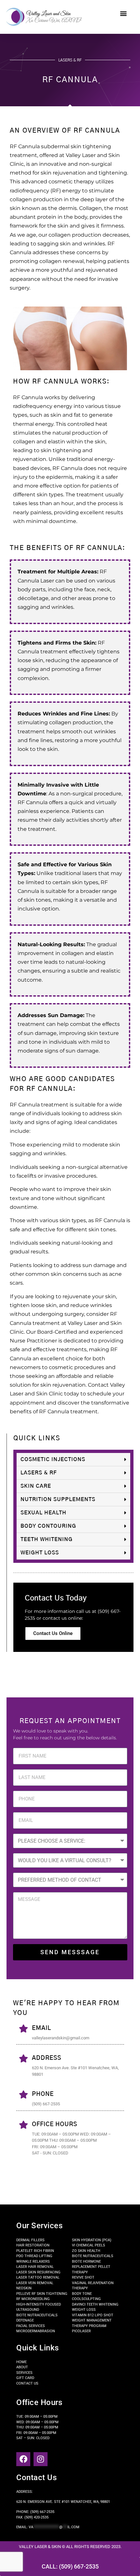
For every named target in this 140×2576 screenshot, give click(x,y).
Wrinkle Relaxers (33, 2262)
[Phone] (24, 2094)
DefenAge (25, 2320)
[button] (123, 13)
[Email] (24, 2028)
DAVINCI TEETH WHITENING (95, 2304)
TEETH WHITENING (47, 1539)
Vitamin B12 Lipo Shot (93, 2315)
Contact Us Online (53, 1633)
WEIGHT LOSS (40, 1553)
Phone (43, 2094)
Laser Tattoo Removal (38, 2277)
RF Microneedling (33, 2299)
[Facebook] (23, 2459)
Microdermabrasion (36, 2331)
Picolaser (81, 2331)
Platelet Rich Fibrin (35, 2251)
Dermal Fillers (30, 2240)
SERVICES (24, 2373)
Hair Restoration (33, 2245)
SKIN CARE (36, 1486)
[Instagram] (41, 2459)
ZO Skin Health (86, 2251)
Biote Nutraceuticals (37, 2315)
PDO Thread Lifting (34, 2256)
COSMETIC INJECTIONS (53, 1459)
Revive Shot (83, 2277)
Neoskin (24, 2288)
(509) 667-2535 (42, 2512)
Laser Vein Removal (35, 2283)
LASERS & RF (39, 1473)
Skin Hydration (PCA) (92, 2240)
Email (42, 2028)
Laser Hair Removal (35, 2267)
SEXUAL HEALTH (43, 1513)
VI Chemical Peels (89, 2245)
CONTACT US (27, 2383)
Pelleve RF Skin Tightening (42, 2294)
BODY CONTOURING (48, 1526)
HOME (21, 2362)
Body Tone (82, 2294)
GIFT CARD (25, 2378)
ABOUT (22, 2367)
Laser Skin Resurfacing (38, 2272)
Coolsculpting (86, 2299)
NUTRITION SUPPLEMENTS (58, 1499)
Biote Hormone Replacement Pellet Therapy (91, 2267)
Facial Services (31, 2326)
